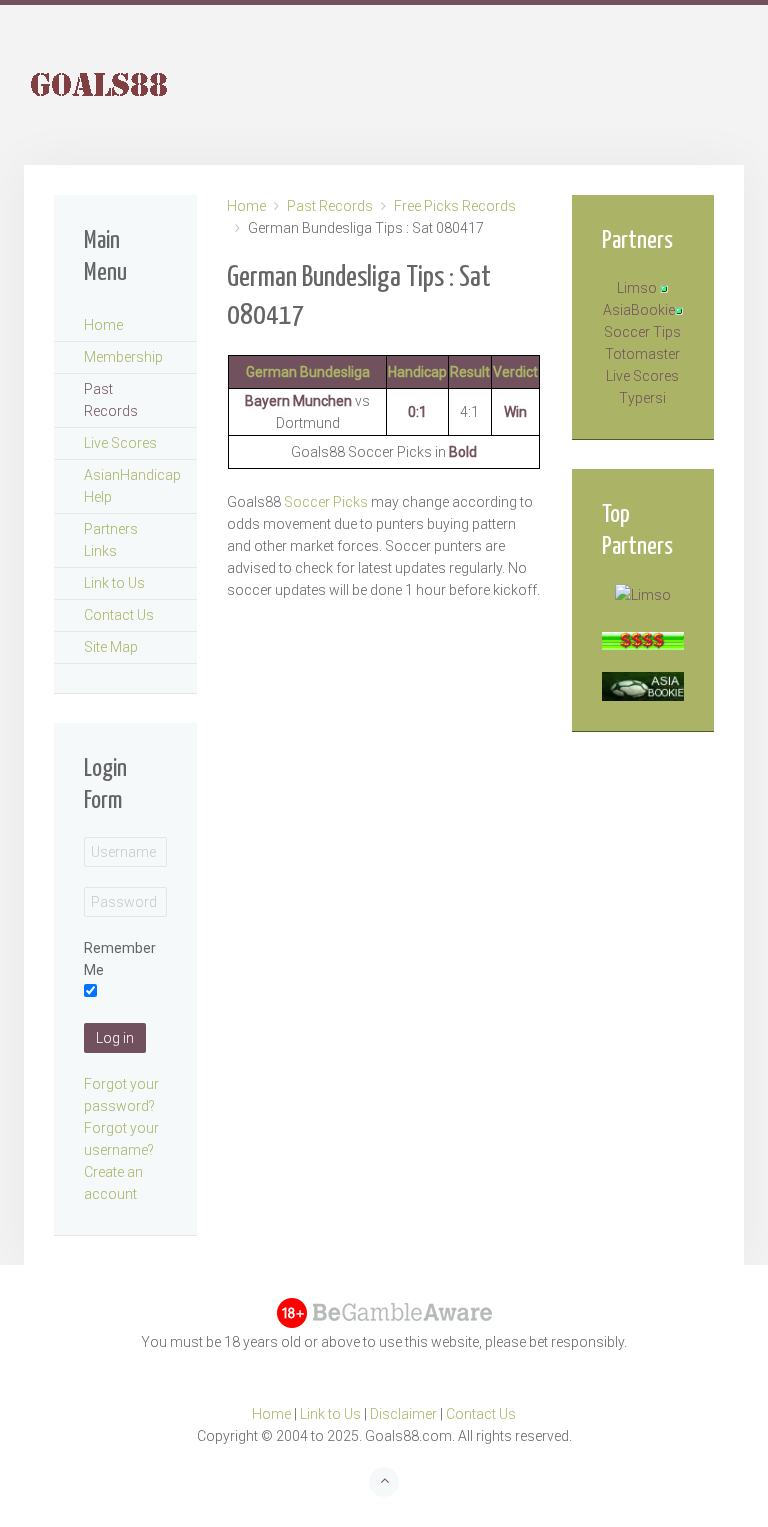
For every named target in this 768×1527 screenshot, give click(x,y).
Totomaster (642, 354)
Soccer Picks (327, 502)
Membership (123, 357)
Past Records (330, 206)
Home (246, 206)
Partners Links (111, 540)
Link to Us (114, 583)
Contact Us (119, 615)
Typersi (642, 398)
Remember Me (120, 959)
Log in (115, 1038)
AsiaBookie (639, 310)
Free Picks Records (455, 206)
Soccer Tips (642, 332)
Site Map (111, 647)
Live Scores (120, 443)
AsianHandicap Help (132, 486)
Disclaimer (403, 1414)
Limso (637, 288)
